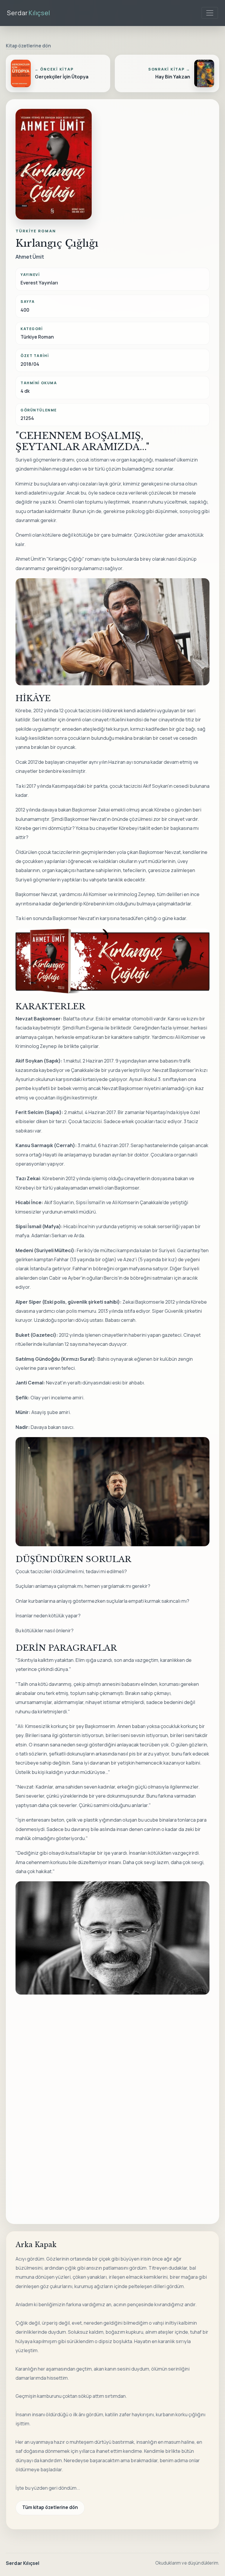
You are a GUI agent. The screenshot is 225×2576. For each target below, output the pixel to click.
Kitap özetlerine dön (28, 46)
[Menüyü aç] (210, 13)
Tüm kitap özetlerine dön (50, 2507)
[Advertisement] (120, 2052)
